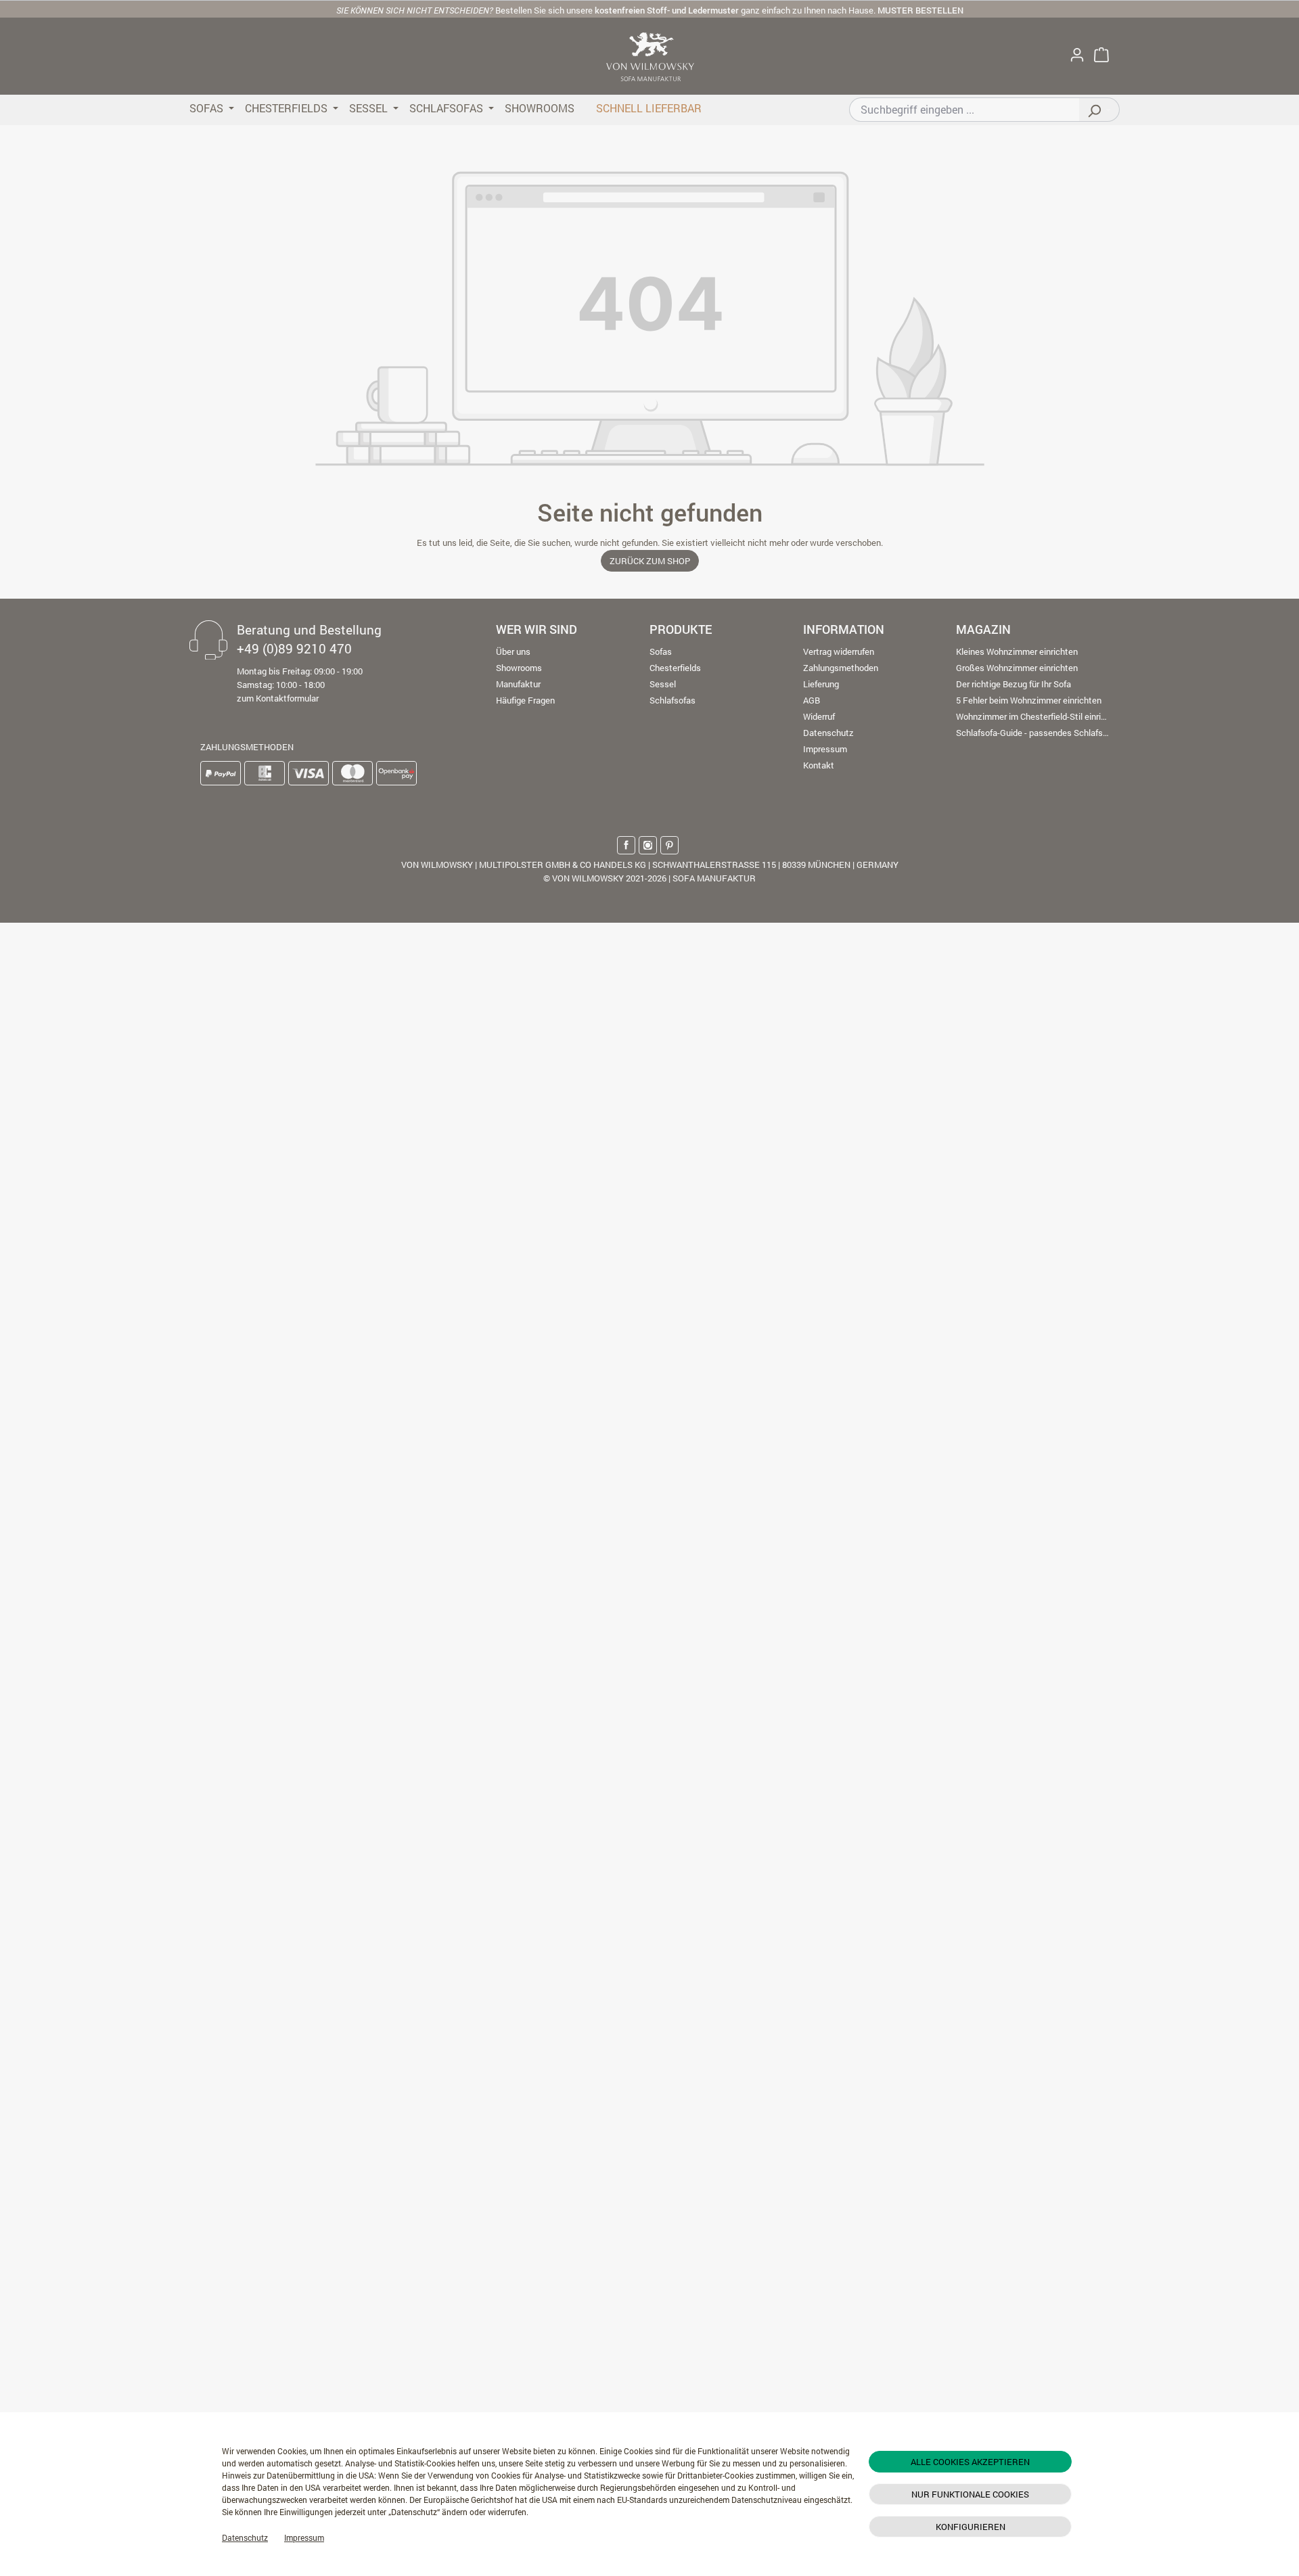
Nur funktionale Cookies (970, 2494)
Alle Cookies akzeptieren (970, 2462)
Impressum (304, 2537)
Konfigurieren (971, 2527)
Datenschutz (245, 2537)
